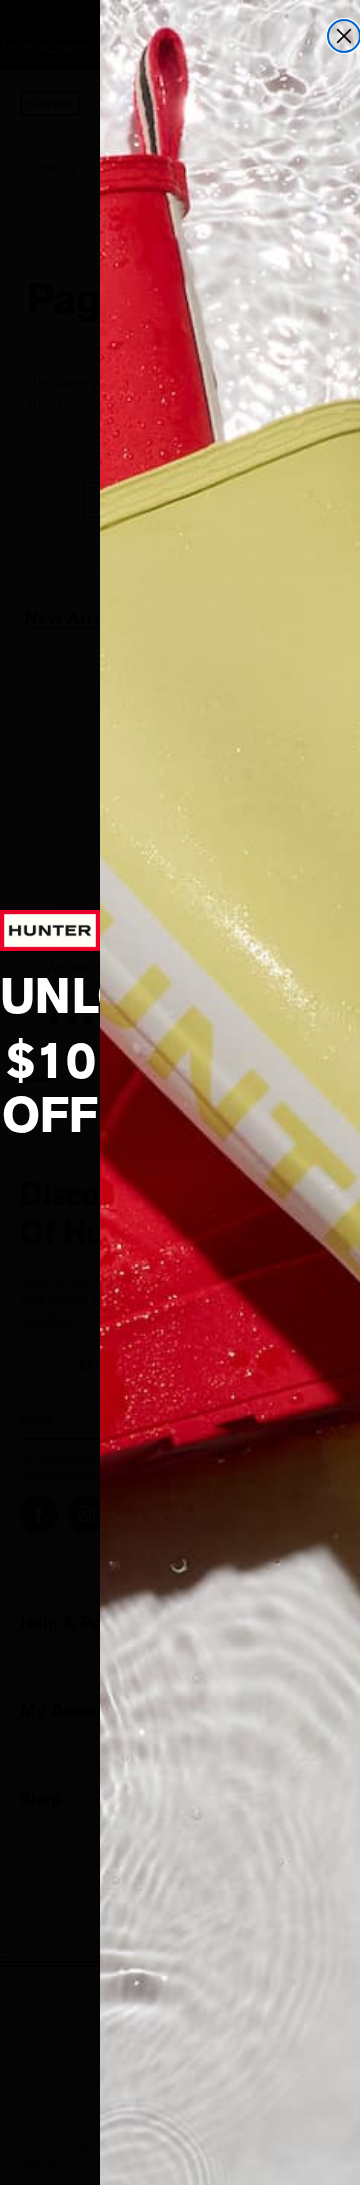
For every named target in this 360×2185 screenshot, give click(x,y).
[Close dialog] (344, 36)
